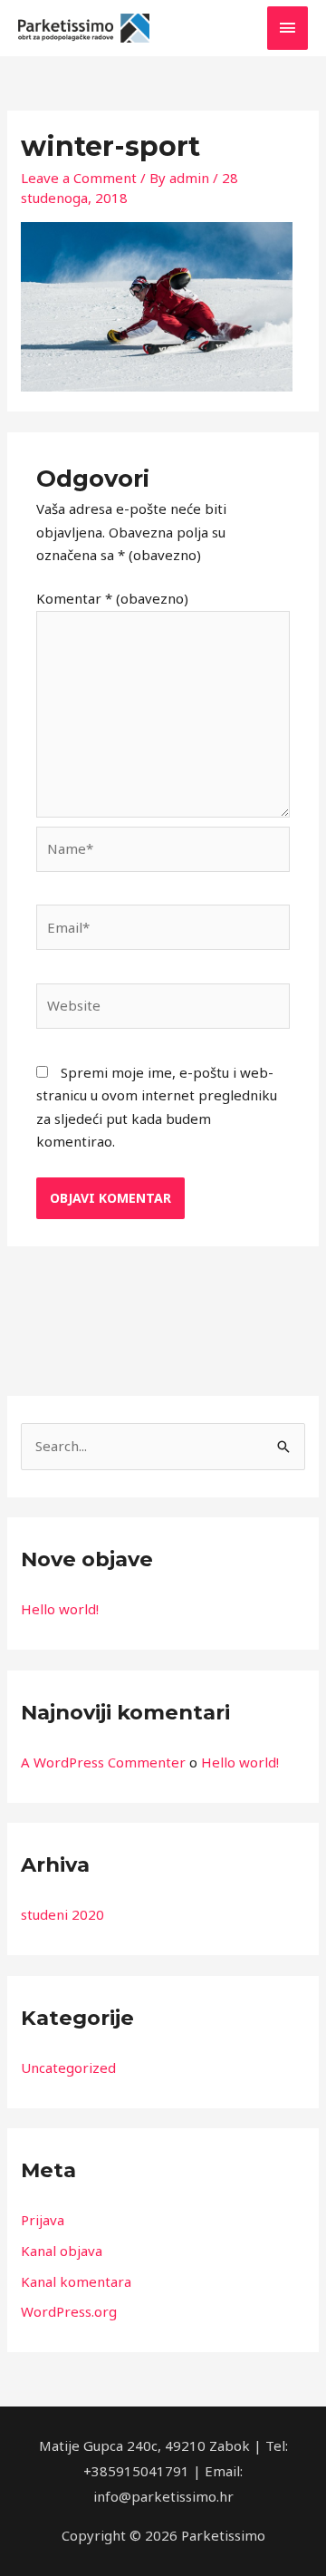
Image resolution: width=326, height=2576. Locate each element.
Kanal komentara (76, 2281)
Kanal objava (62, 2251)
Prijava (43, 2220)
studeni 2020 (62, 1914)
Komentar (112, 598)
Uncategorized (68, 2068)
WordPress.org (69, 2311)
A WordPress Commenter (103, 1762)
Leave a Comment (79, 178)
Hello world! (60, 1609)
